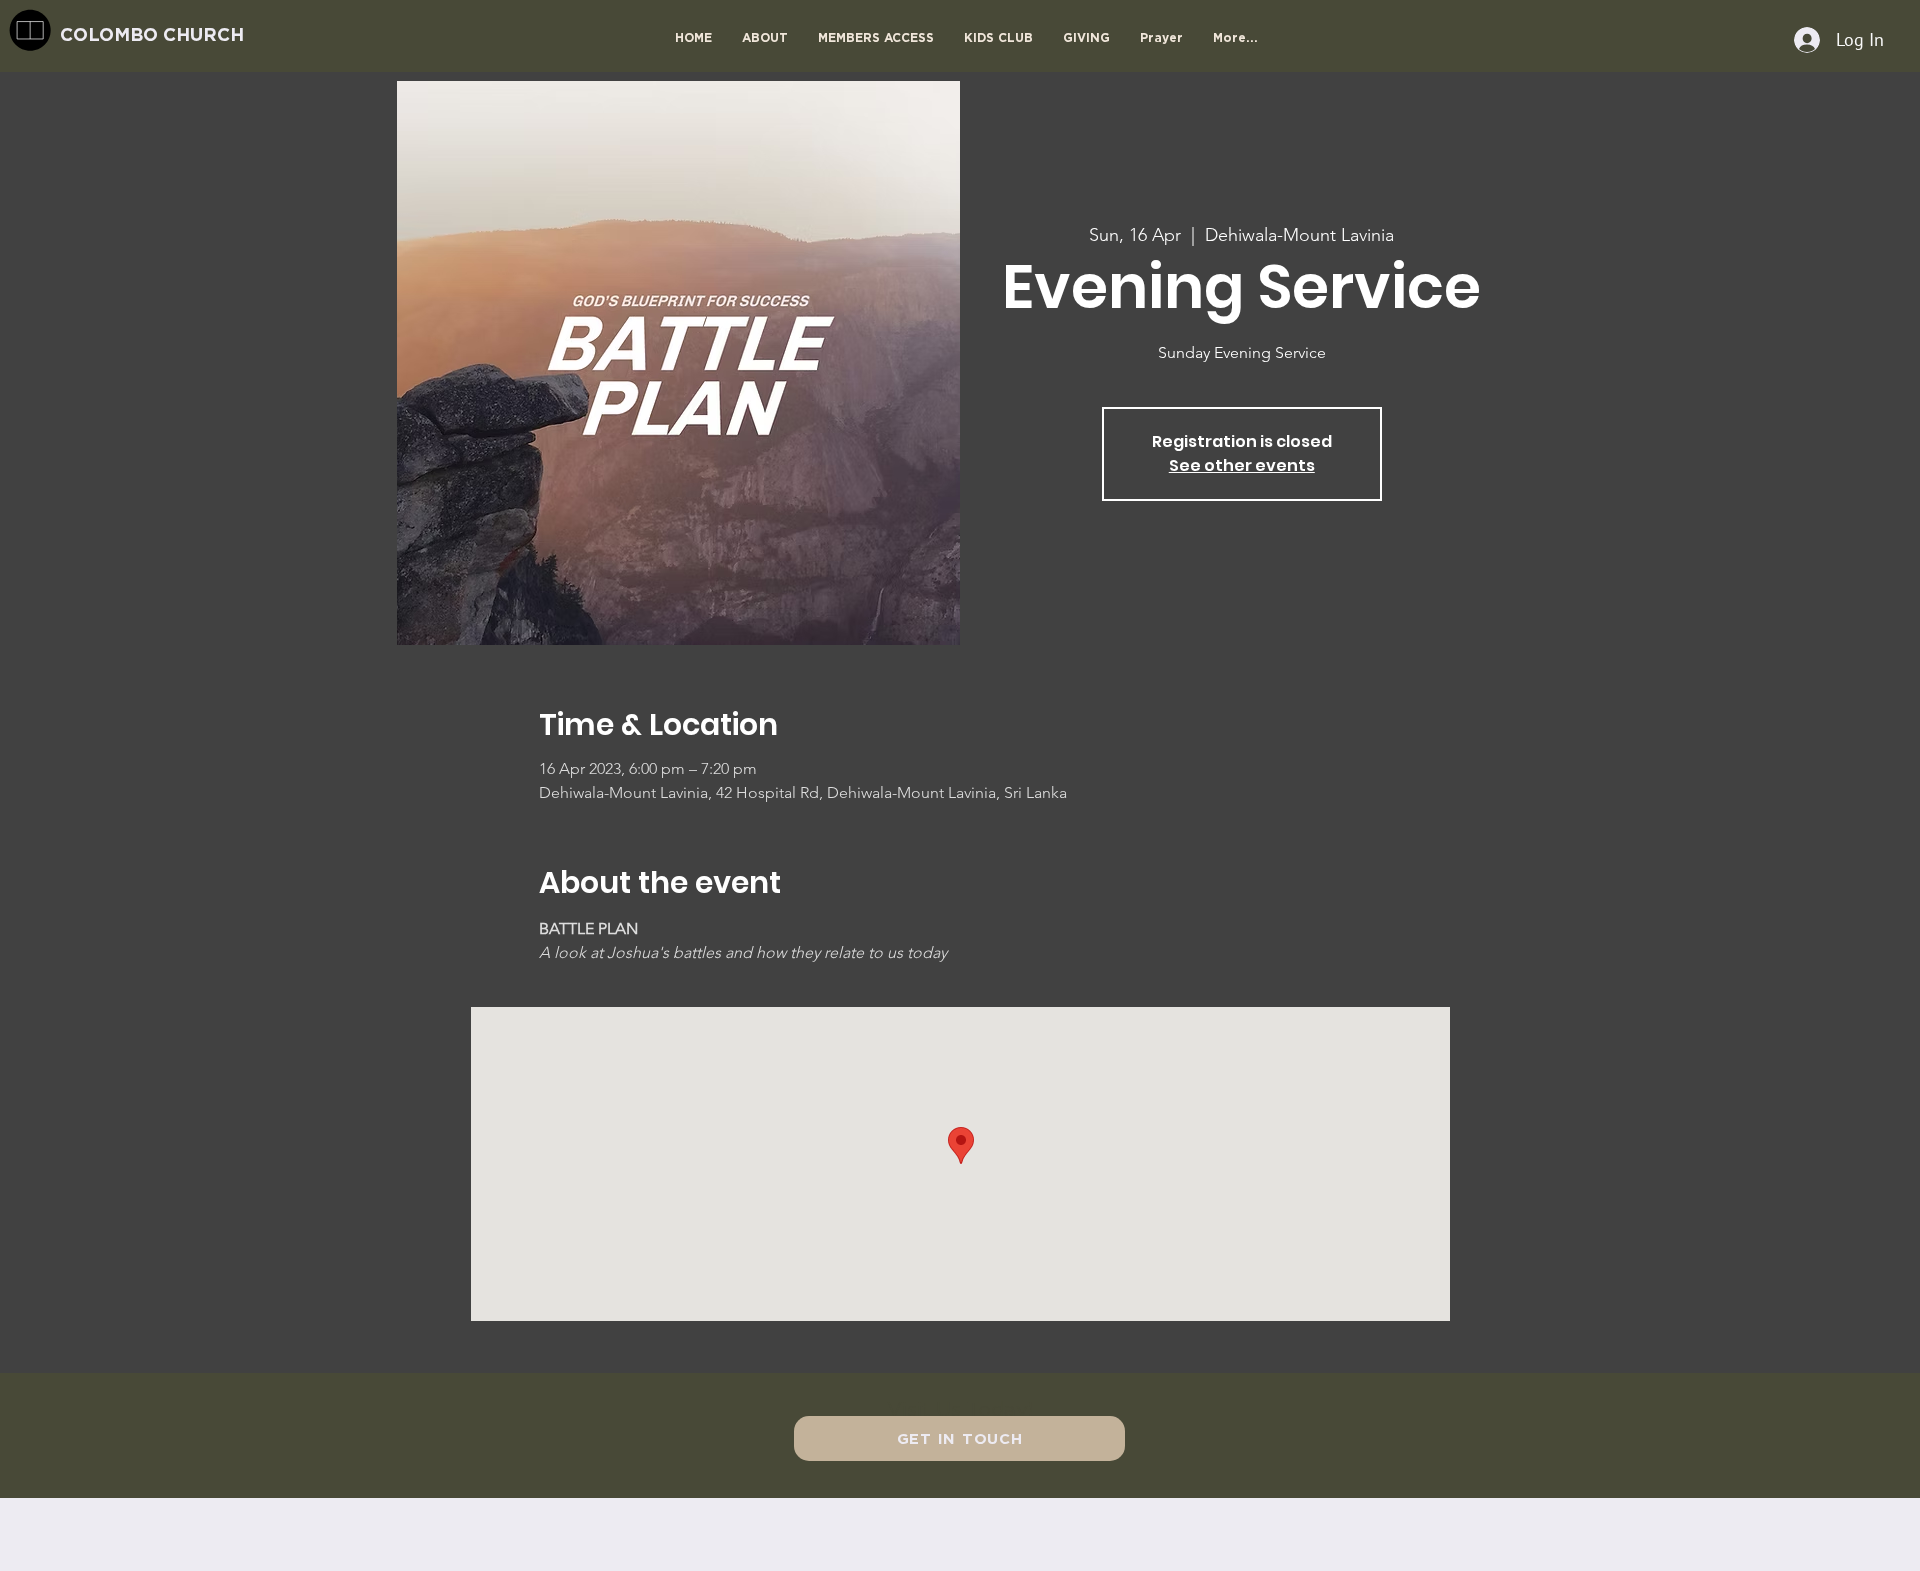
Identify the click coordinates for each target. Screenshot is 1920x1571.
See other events (1242, 465)
